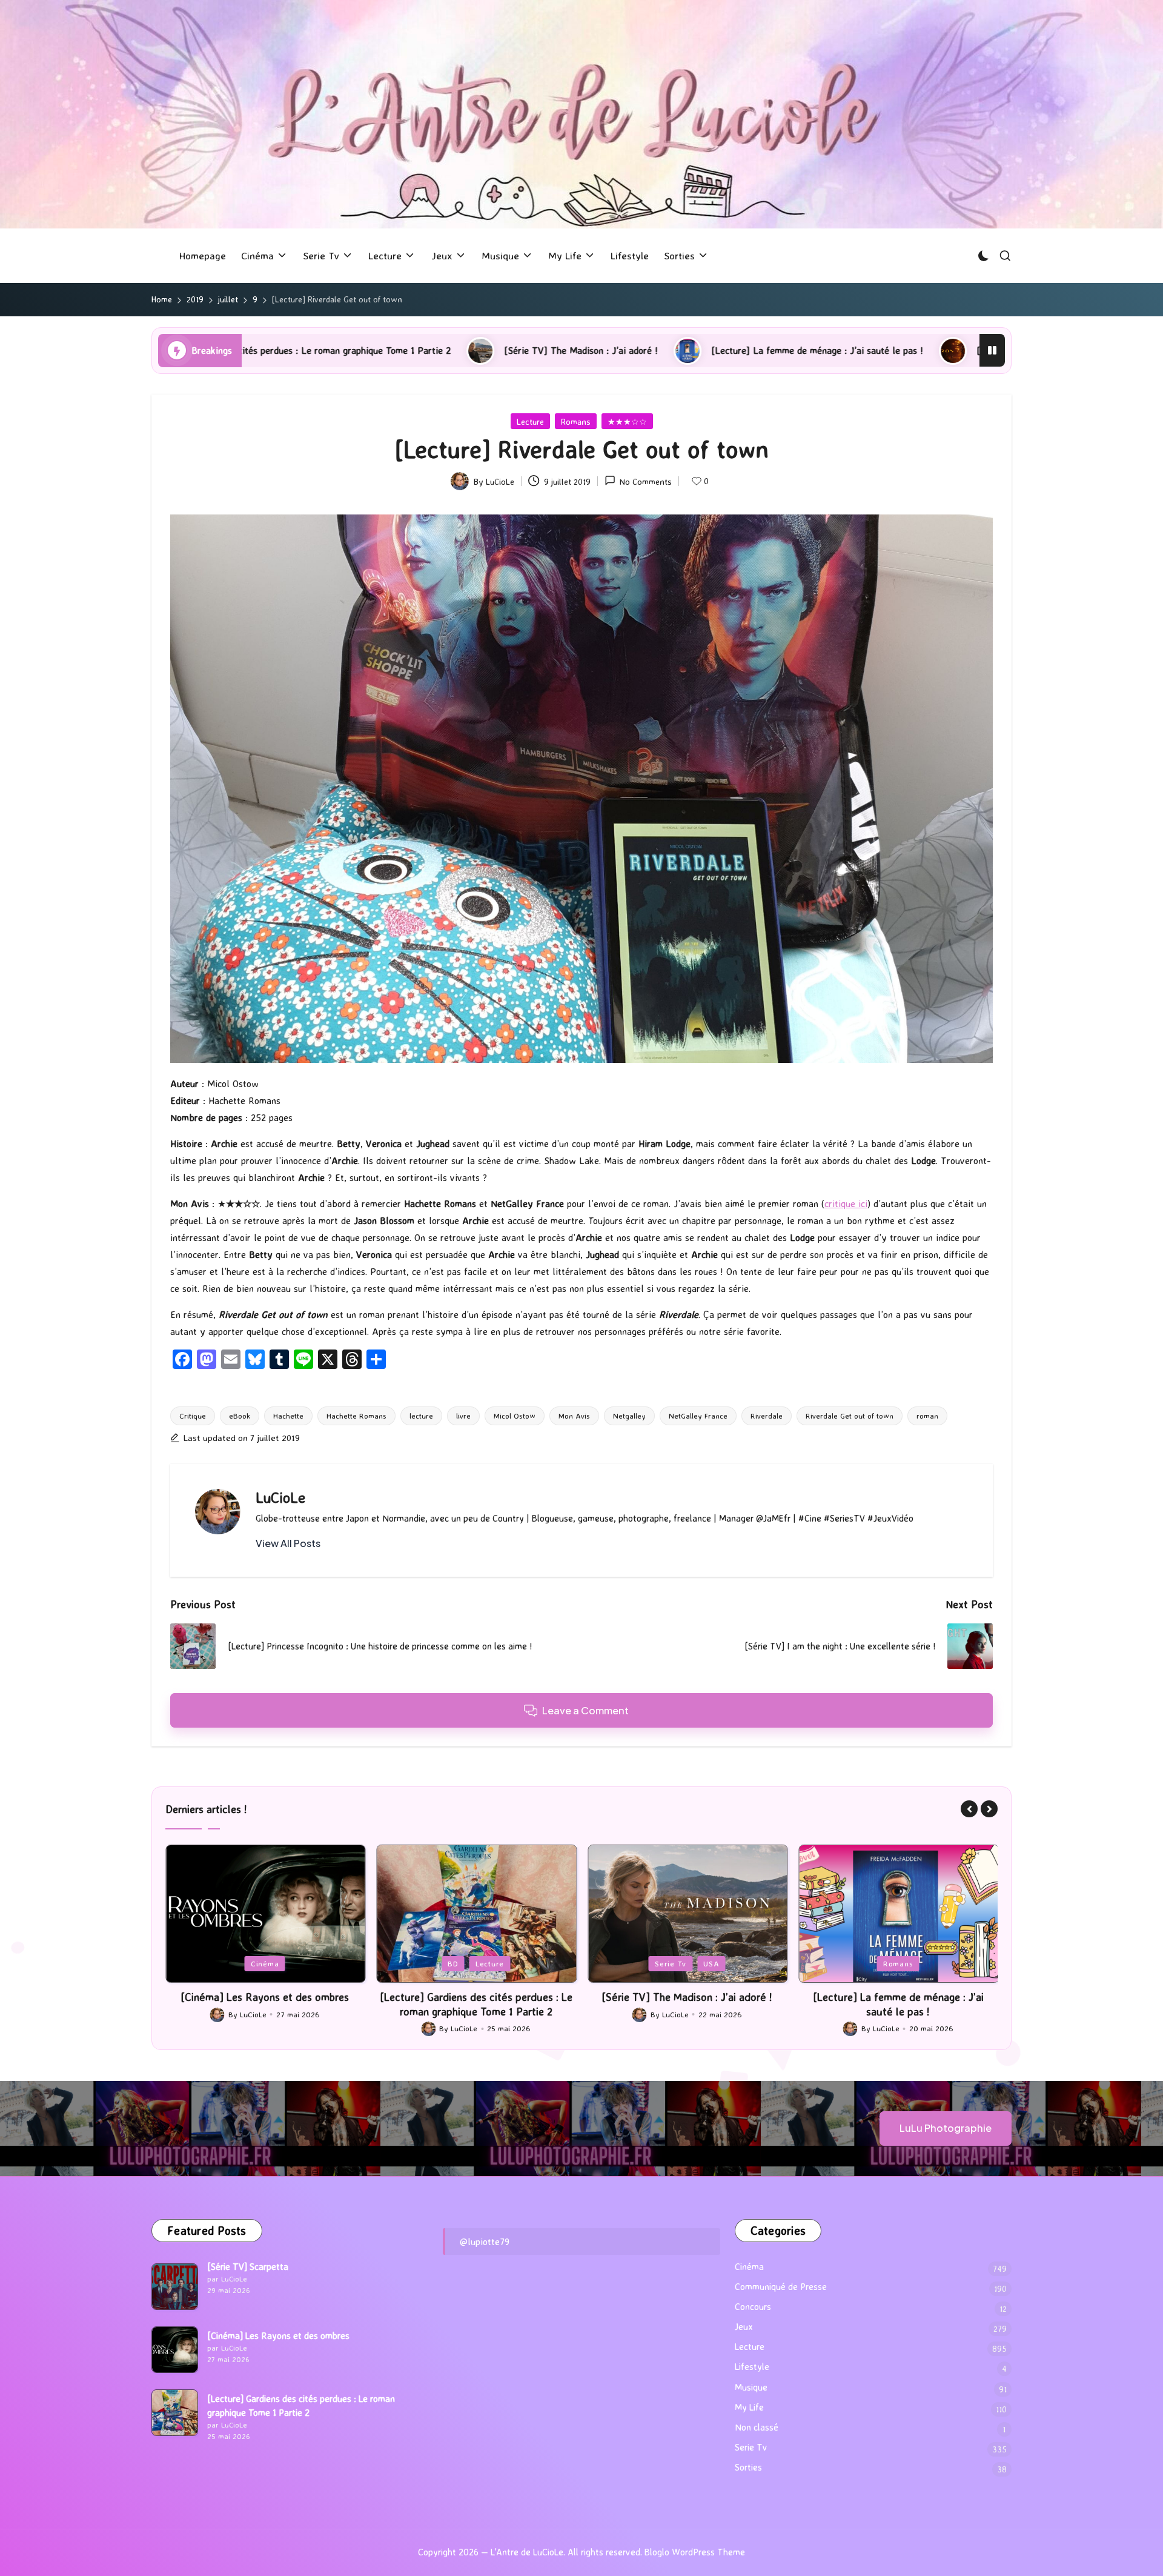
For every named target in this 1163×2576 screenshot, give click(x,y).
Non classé (757, 2427)
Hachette (288, 1416)
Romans (576, 421)
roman (927, 1416)
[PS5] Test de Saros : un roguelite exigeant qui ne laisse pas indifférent (868, 350)
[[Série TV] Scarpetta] (175, 2287)
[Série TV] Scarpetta (248, 2267)
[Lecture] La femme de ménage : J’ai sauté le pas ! (560, 350)
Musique (751, 2387)
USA (500, 1963)
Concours (753, 2307)
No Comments (646, 481)
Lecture (530, 421)
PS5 (899, 1963)
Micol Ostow (515, 1416)
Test (931, 1963)
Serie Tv (459, 1963)
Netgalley (629, 1416)
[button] (288, 1543)
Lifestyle (752, 2367)
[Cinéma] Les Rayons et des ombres (278, 2336)
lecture (421, 1416)
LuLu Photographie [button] (946, 2128)
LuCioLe (280, 1497)
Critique (193, 1416)
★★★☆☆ (627, 421)
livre (463, 1416)
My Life (749, 2407)
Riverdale (767, 1416)
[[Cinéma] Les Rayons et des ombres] (175, 2350)
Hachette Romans (356, 1416)
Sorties (748, 2467)
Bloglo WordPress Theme (695, 2552)
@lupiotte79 (485, 2242)
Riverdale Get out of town (850, 1416)
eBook (240, 1416)
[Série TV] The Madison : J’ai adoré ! (323, 350)
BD (242, 1963)
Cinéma (749, 2267)
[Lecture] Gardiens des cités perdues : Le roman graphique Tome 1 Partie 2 (265, 2004)
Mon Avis (574, 1416)
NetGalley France (698, 1416)
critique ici (846, 1203)
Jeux (866, 1963)
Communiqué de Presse (781, 2287)
